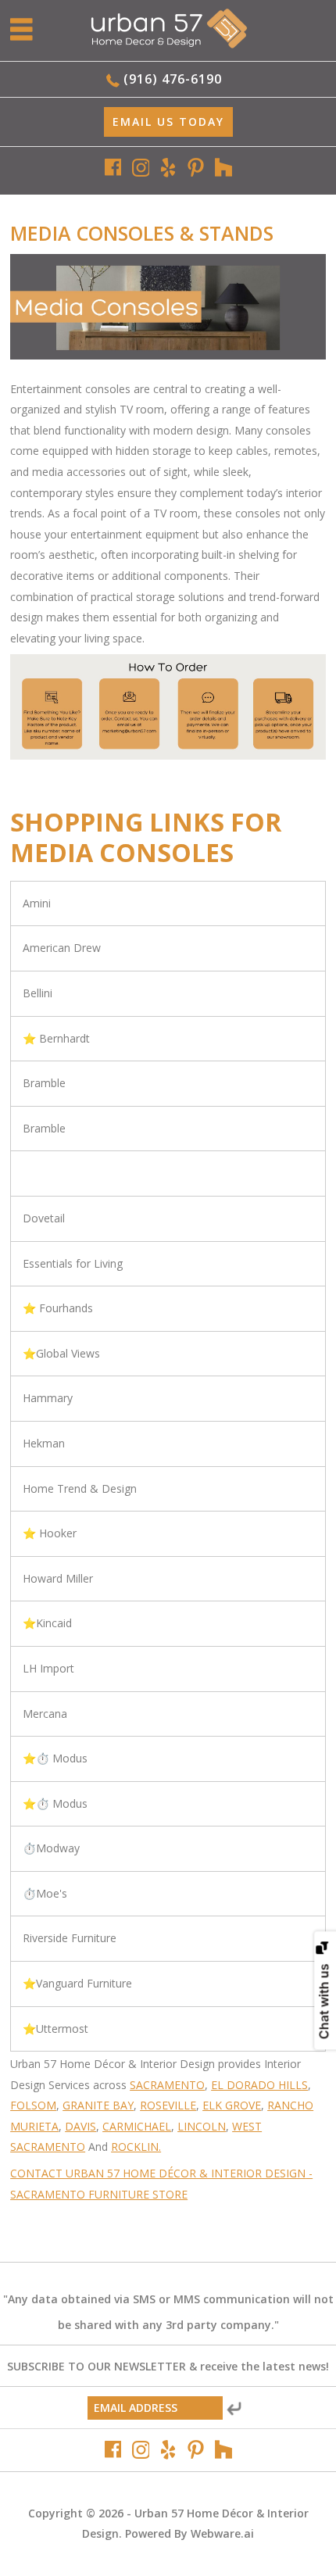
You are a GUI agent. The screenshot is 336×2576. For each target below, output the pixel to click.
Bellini (38, 993)
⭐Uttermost (55, 2029)
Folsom (33, 2105)
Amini (37, 903)
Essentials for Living (73, 1263)
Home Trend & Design (80, 1488)
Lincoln (202, 2126)
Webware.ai (222, 2533)
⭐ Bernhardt (56, 1038)
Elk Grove (232, 2105)
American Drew (62, 948)
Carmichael (137, 2126)
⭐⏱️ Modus (55, 1758)
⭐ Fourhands (58, 1308)
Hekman (44, 1443)
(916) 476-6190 (173, 79)
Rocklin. (136, 2147)
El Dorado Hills (259, 2085)
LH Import (48, 1668)
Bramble (44, 1083)
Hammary (48, 1398)
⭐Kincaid (47, 1623)
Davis (80, 2126)
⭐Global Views (61, 1353)
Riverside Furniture (70, 1938)
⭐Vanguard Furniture (77, 1983)
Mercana (45, 1714)
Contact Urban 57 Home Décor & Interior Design (158, 2173)
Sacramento (167, 2085)
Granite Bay (98, 2105)
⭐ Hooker (50, 1533)
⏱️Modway (51, 1848)
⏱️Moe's (45, 1893)
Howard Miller (58, 1578)
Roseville (168, 2105)
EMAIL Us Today (168, 122)
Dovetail (44, 1218)
